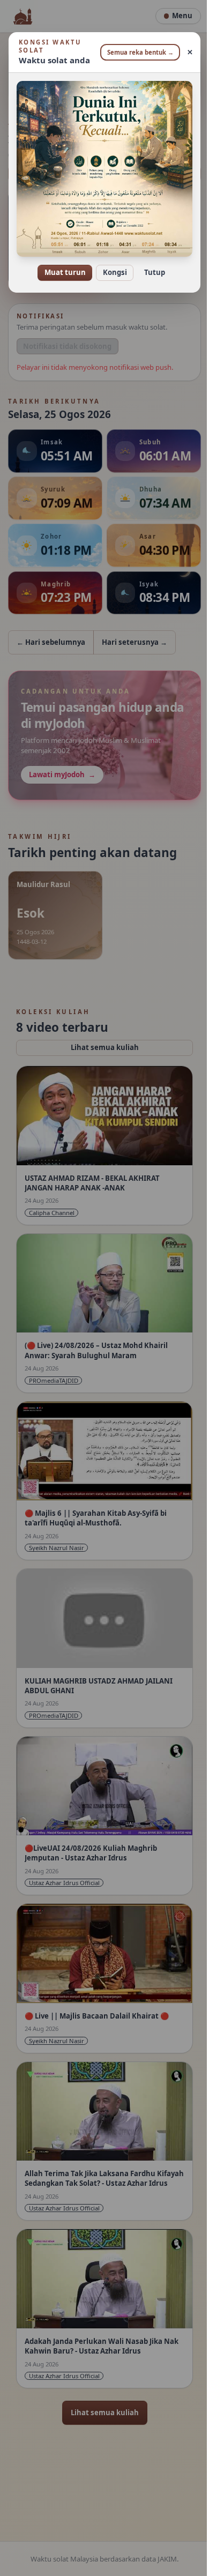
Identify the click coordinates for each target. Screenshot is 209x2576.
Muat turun (61, 265)
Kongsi (111, 265)
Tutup (150, 265)
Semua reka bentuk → (137, 52)
